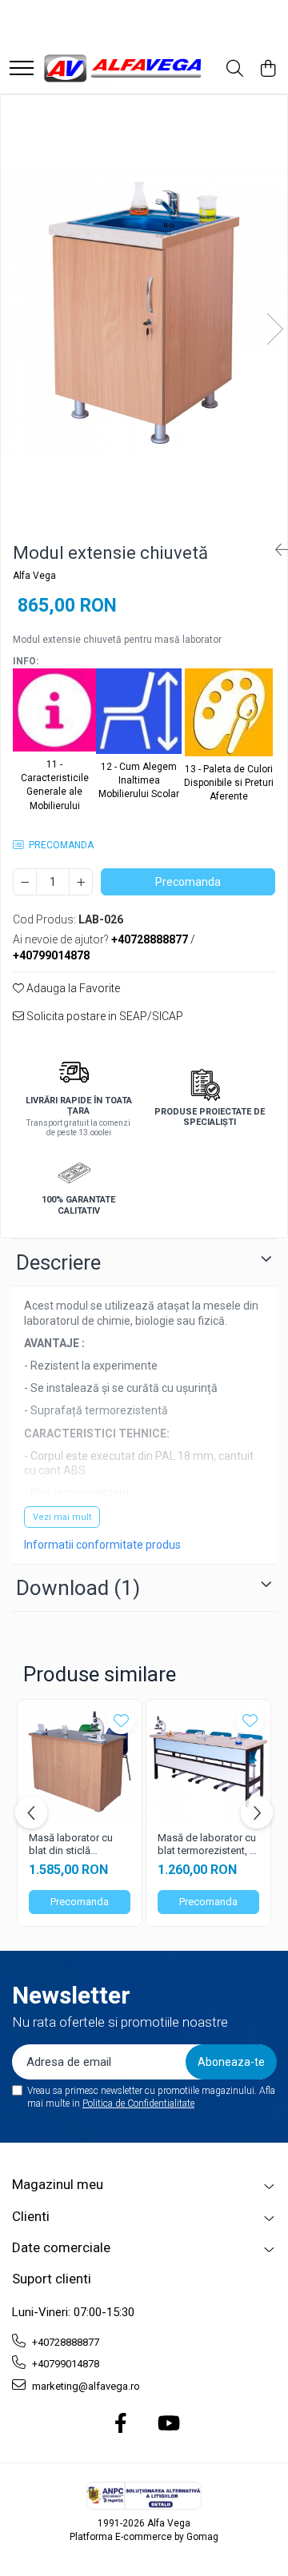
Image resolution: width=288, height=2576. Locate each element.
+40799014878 (64, 2364)
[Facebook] (121, 2424)
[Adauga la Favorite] (121, 1720)
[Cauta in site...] (235, 70)
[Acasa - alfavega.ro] (124, 69)
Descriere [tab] (58, 1262)
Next (274, 329)
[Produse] (22, 69)
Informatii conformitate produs (102, 1545)
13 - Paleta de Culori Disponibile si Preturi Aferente (229, 783)
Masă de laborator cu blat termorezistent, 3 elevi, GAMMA (207, 1845)
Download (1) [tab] (78, 1588)
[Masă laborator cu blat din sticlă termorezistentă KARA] (80, 1762)
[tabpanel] (144, 313)
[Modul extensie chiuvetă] (144, 313)
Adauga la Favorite (72, 988)
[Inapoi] (275, 550)
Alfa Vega (34, 576)
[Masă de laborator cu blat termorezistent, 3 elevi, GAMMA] (208, 1762)
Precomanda (188, 882)
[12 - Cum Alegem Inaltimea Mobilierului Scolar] (139, 714)
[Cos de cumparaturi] (268, 70)
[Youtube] (168, 2424)
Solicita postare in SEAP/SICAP (104, 1016)
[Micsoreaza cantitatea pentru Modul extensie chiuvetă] (25, 882)
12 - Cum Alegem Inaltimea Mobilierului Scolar (139, 780)
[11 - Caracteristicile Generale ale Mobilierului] (54, 712)
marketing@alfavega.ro (85, 2386)
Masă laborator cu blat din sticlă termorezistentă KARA (71, 1845)
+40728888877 (64, 2342)
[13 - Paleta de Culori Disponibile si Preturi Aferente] (229, 715)
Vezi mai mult (62, 1517)
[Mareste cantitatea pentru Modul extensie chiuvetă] (81, 882)
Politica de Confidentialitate (138, 2103)
